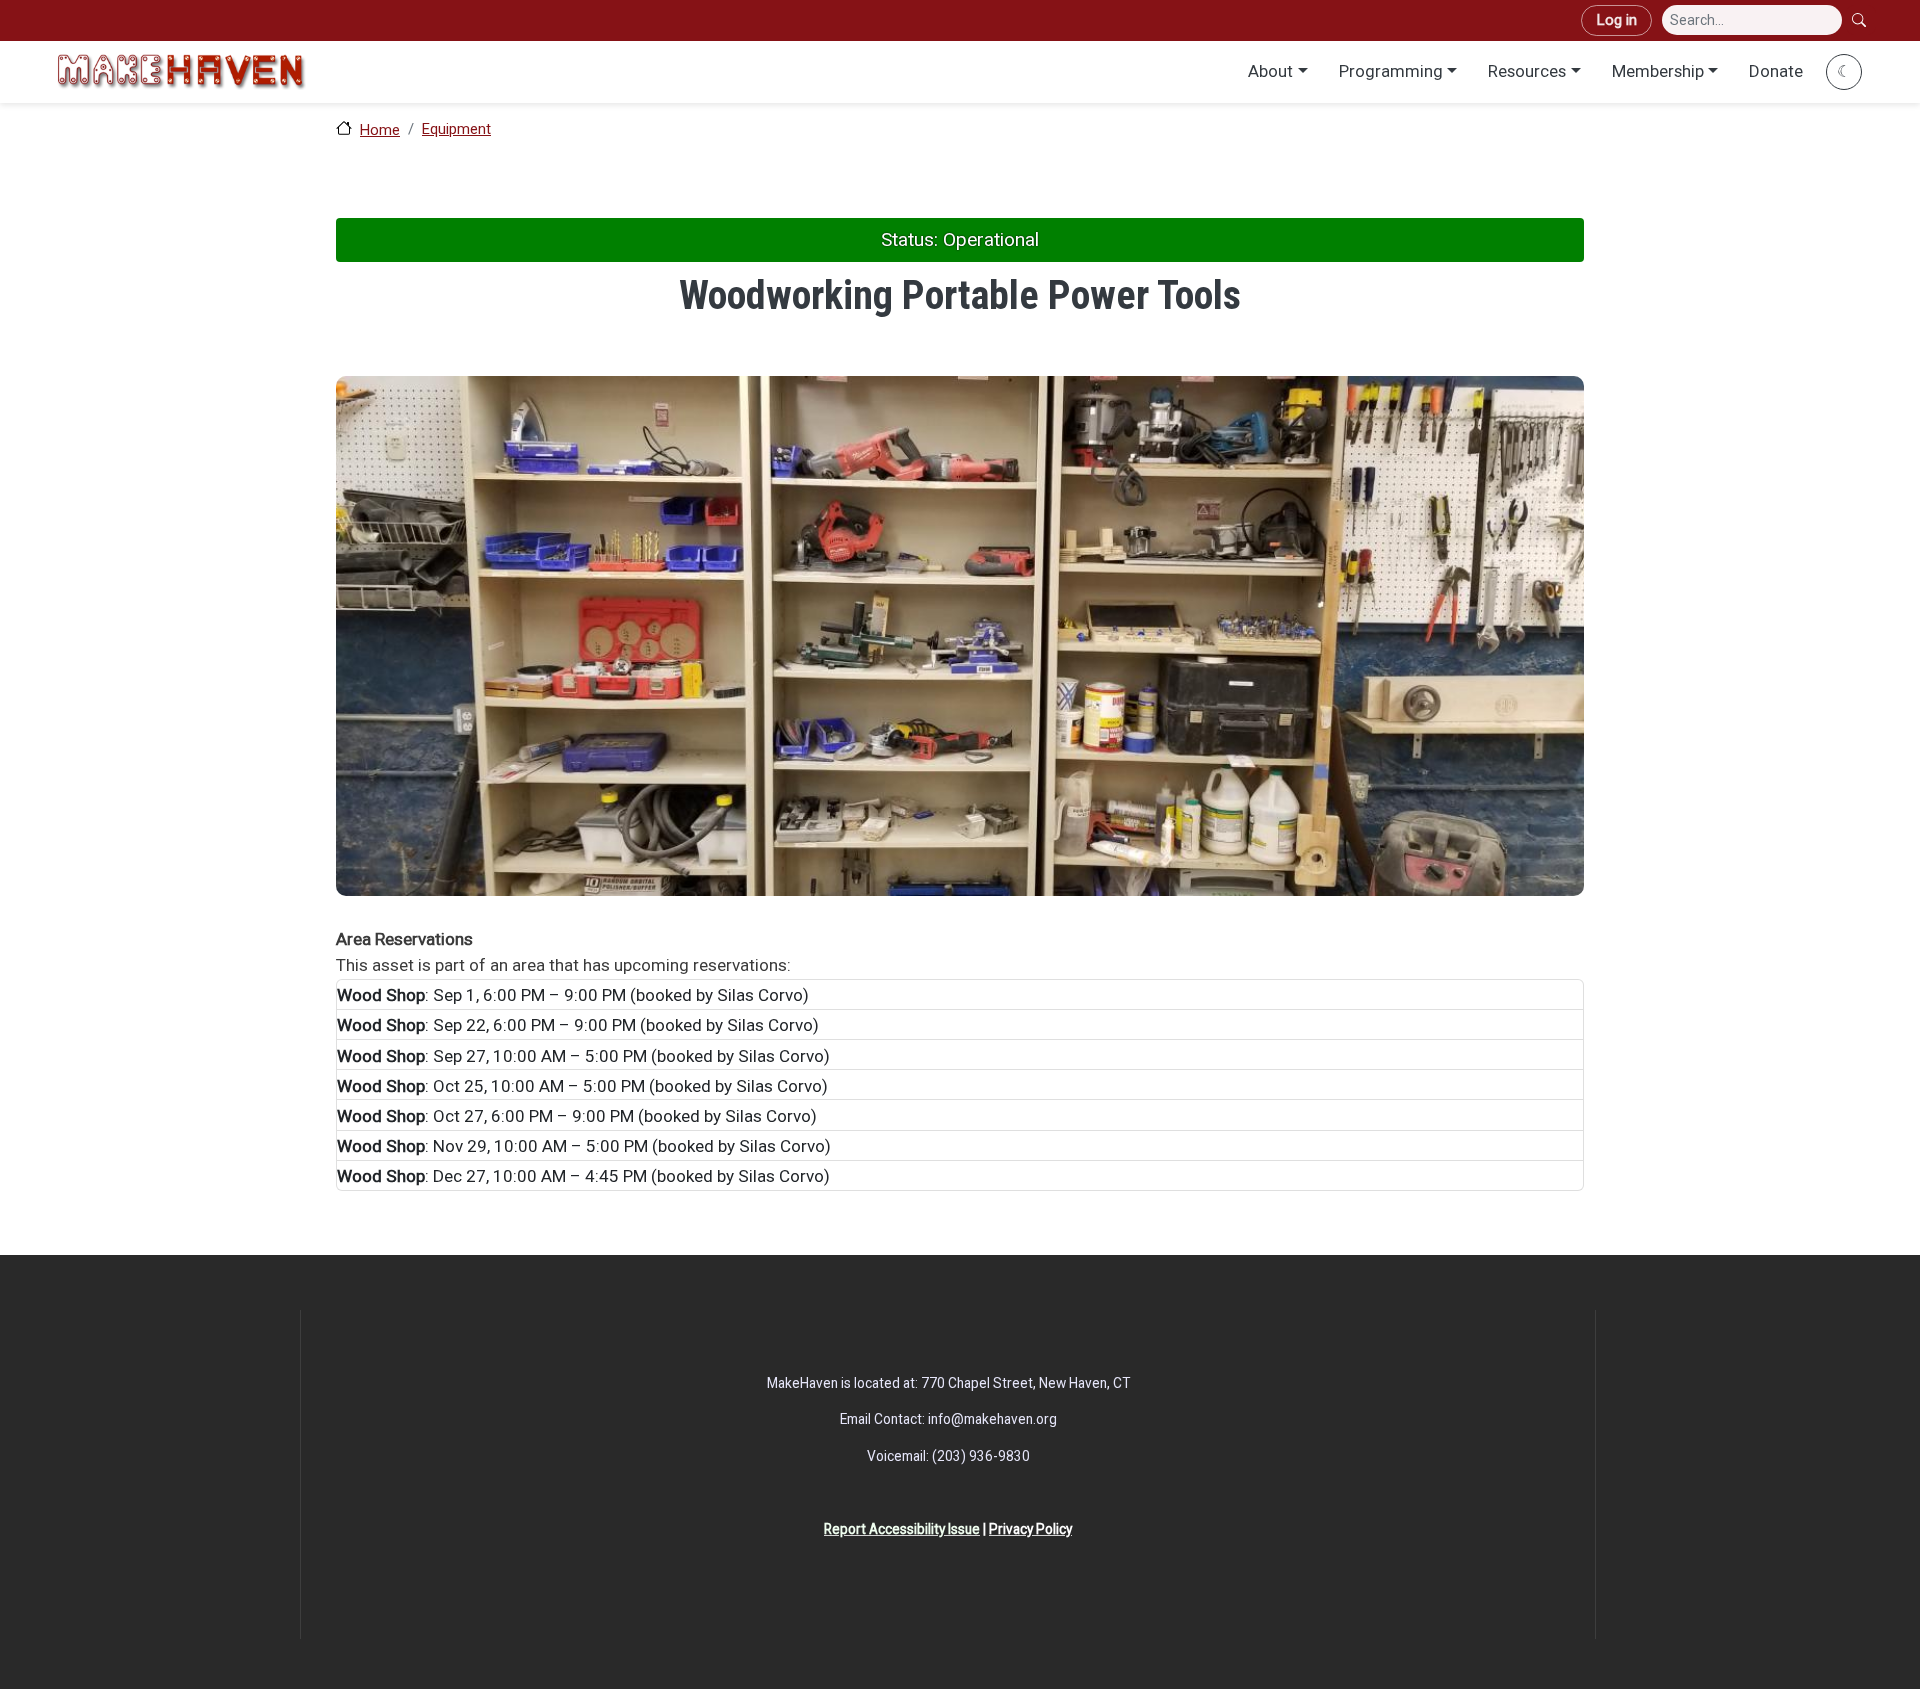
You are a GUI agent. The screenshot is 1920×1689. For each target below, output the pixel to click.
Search (1861, 20)
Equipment (456, 129)
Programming (1391, 71)
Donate (1776, 71)
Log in (1616, 20)
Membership (1658, 71)
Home (380, 130)
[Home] (181, 71)
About (1270, 71)
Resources (1527, 71)
